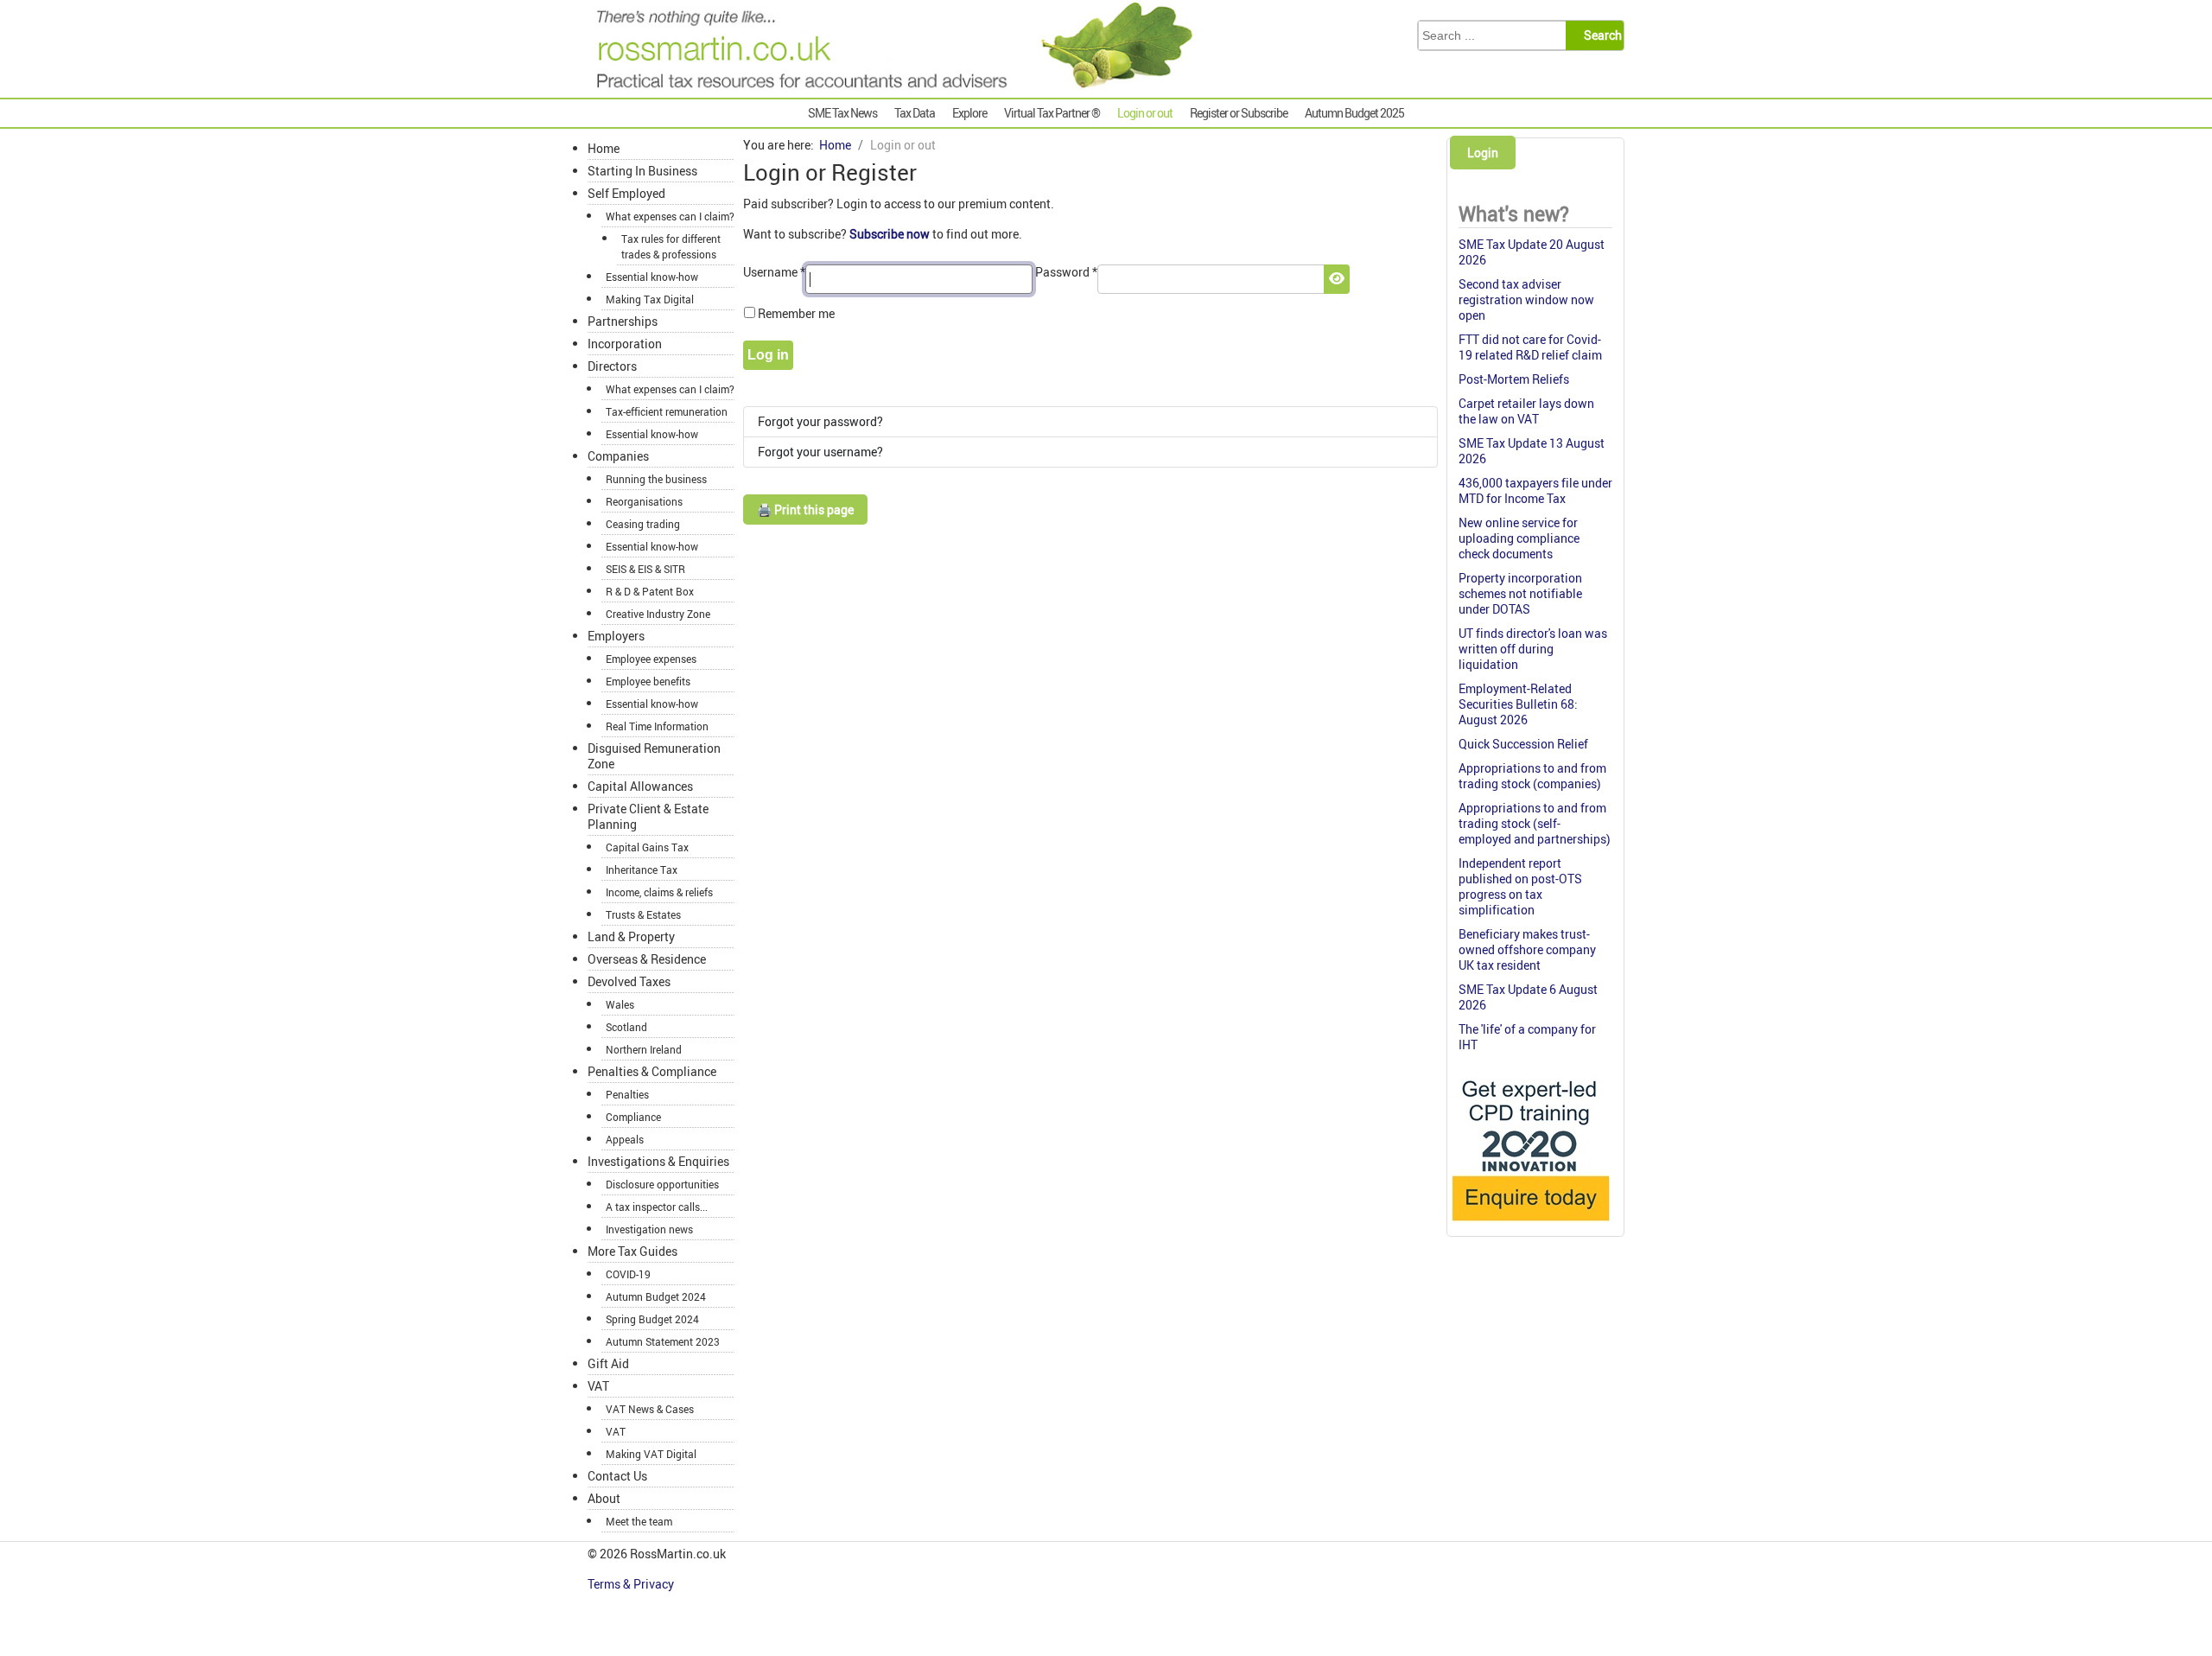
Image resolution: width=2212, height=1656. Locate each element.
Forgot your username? (820, 452)
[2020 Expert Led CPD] (1530, 1225)
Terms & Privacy (632, 1584)
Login (1483, 153)
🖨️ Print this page (805, 510)
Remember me (796, 313)
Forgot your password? (820, 421)
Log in (768, 355)
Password (1066, 272)
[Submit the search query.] (1600, 35)
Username (774, 272)
